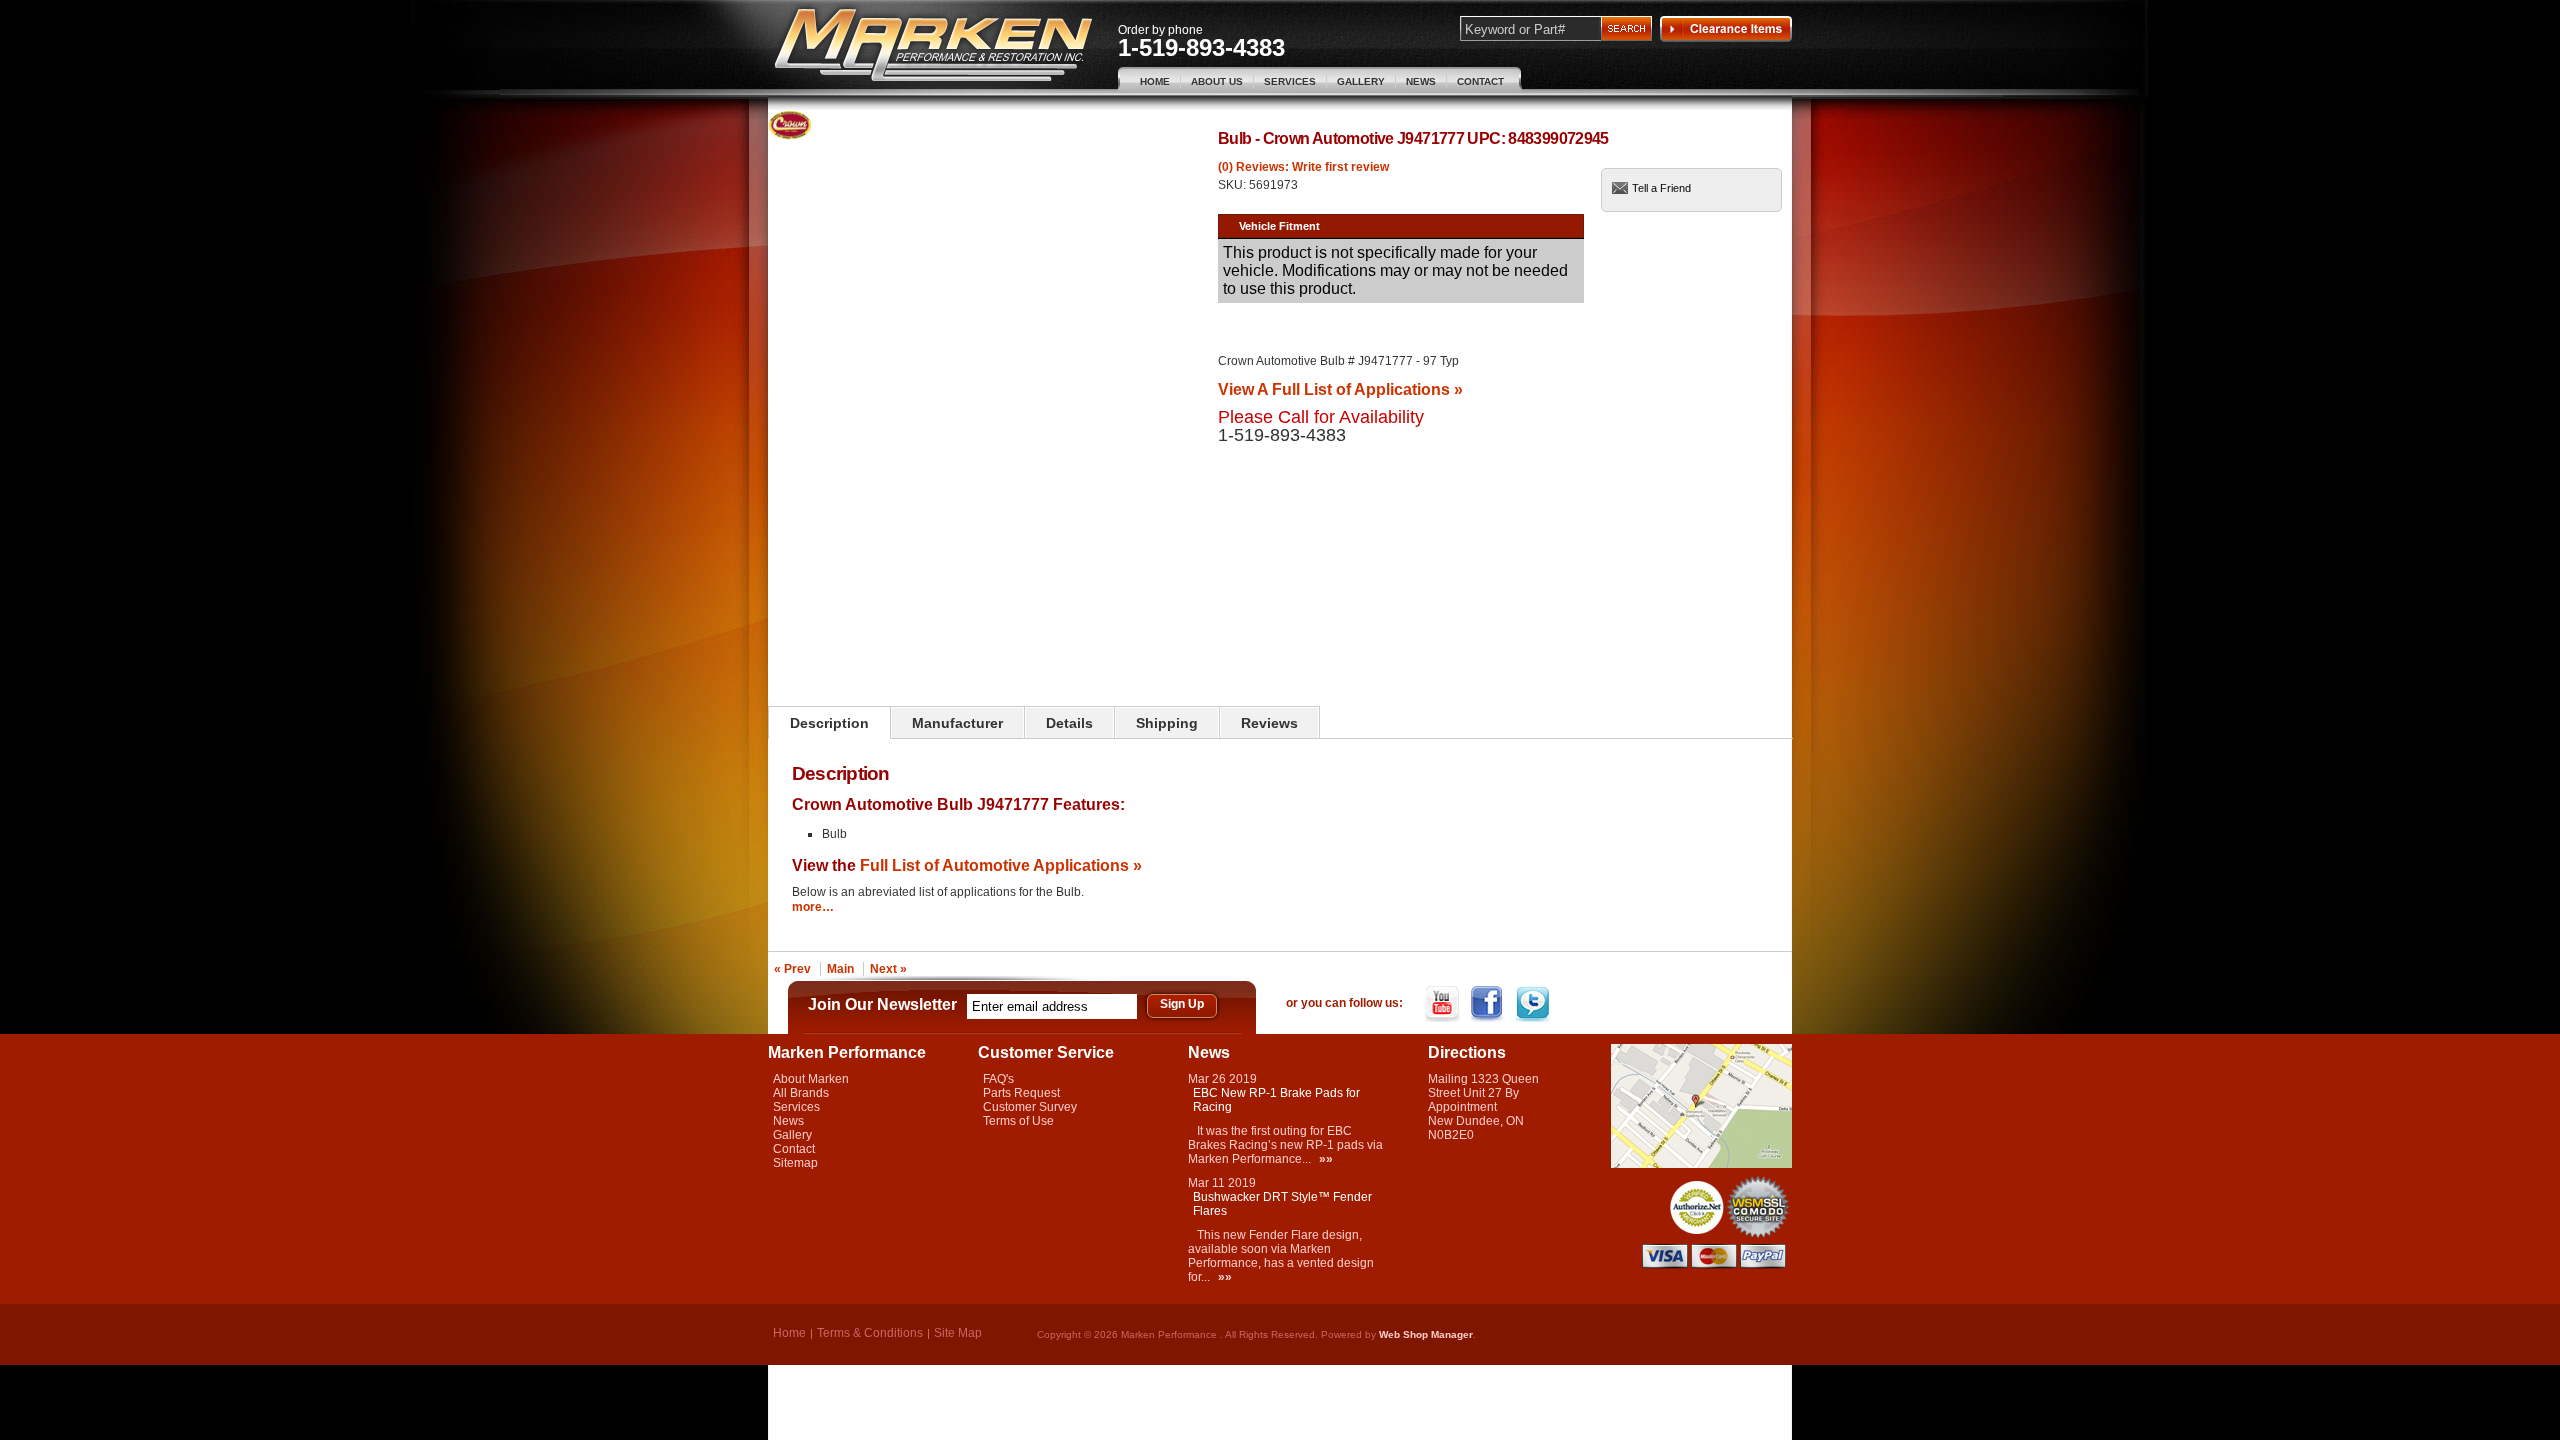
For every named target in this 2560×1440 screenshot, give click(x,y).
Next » (888, 969)
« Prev (792, 969)
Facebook (1489, 1004)
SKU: (1233, 185)
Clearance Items (1726, 29)
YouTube (1444, 1004)
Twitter (1534, 1004)
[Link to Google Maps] (1701, 1164)
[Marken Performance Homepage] (933, 45)
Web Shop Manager (1426, 1334)
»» (1326, 1159)
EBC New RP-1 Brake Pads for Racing (1276, 1100)
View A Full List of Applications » (1340, 389)
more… (813, 907)
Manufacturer (957, 723)
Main (840, 969)
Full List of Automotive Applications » (1001, 865)
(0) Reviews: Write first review (1303, 167)
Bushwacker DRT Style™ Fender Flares (1282, 1204)
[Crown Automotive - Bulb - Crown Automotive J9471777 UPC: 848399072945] (790, 136)
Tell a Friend (1661, 188)
